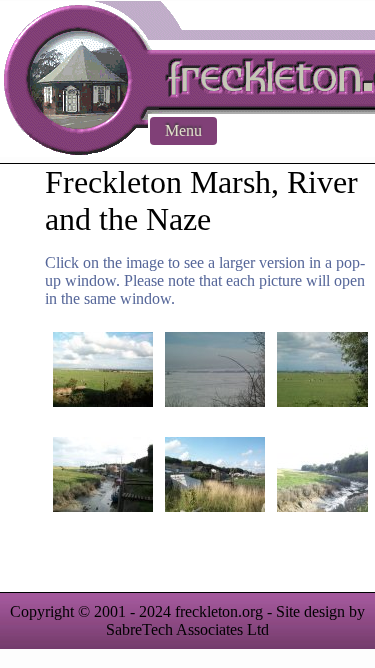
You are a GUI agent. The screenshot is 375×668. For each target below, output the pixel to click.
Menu (183, 130)
